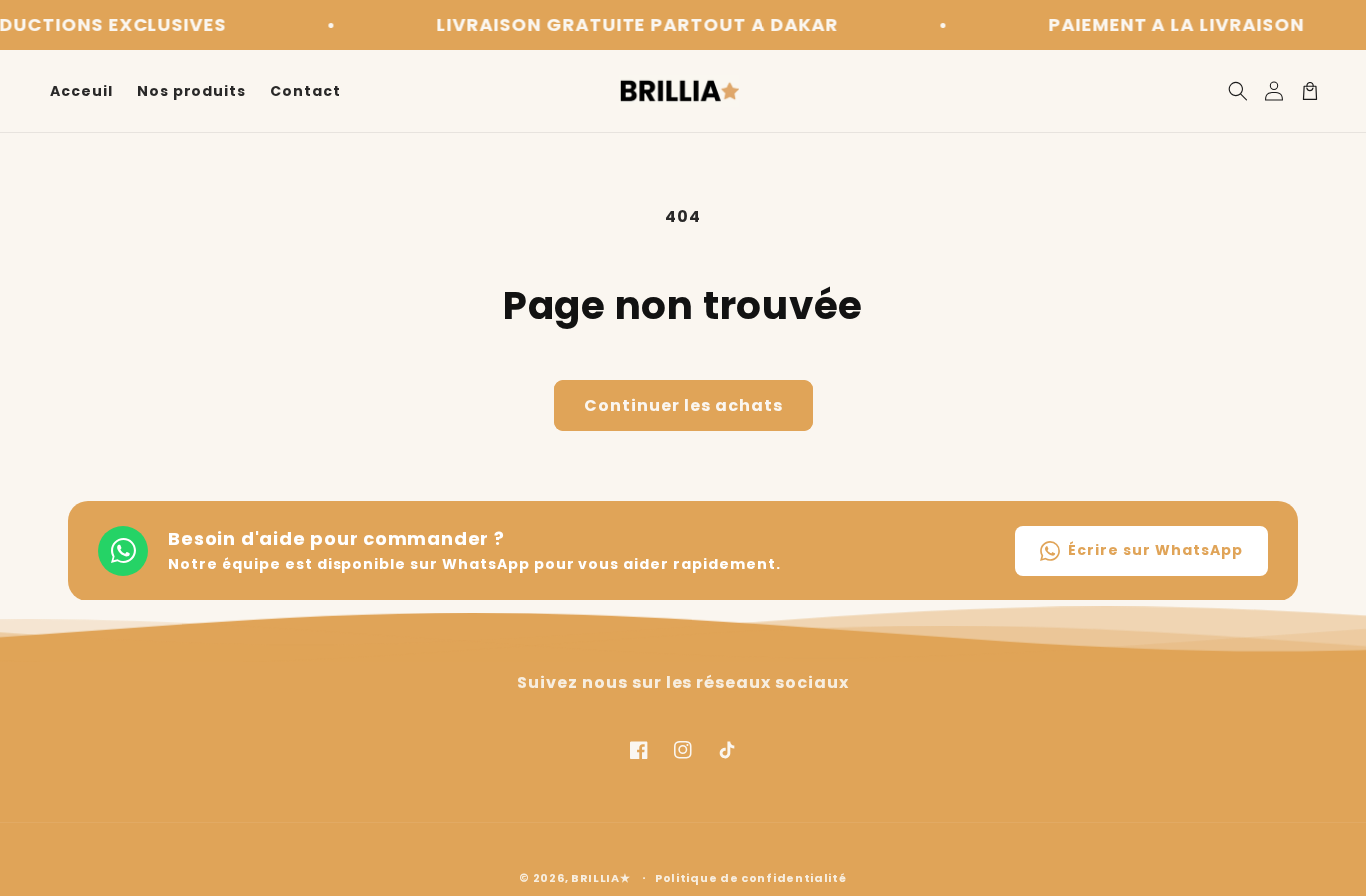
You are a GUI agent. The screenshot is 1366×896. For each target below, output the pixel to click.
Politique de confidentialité (751, 878)
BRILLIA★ (601, 878)
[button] (1238, 91)
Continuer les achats (683, 405)
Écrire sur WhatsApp (1155, 550)
